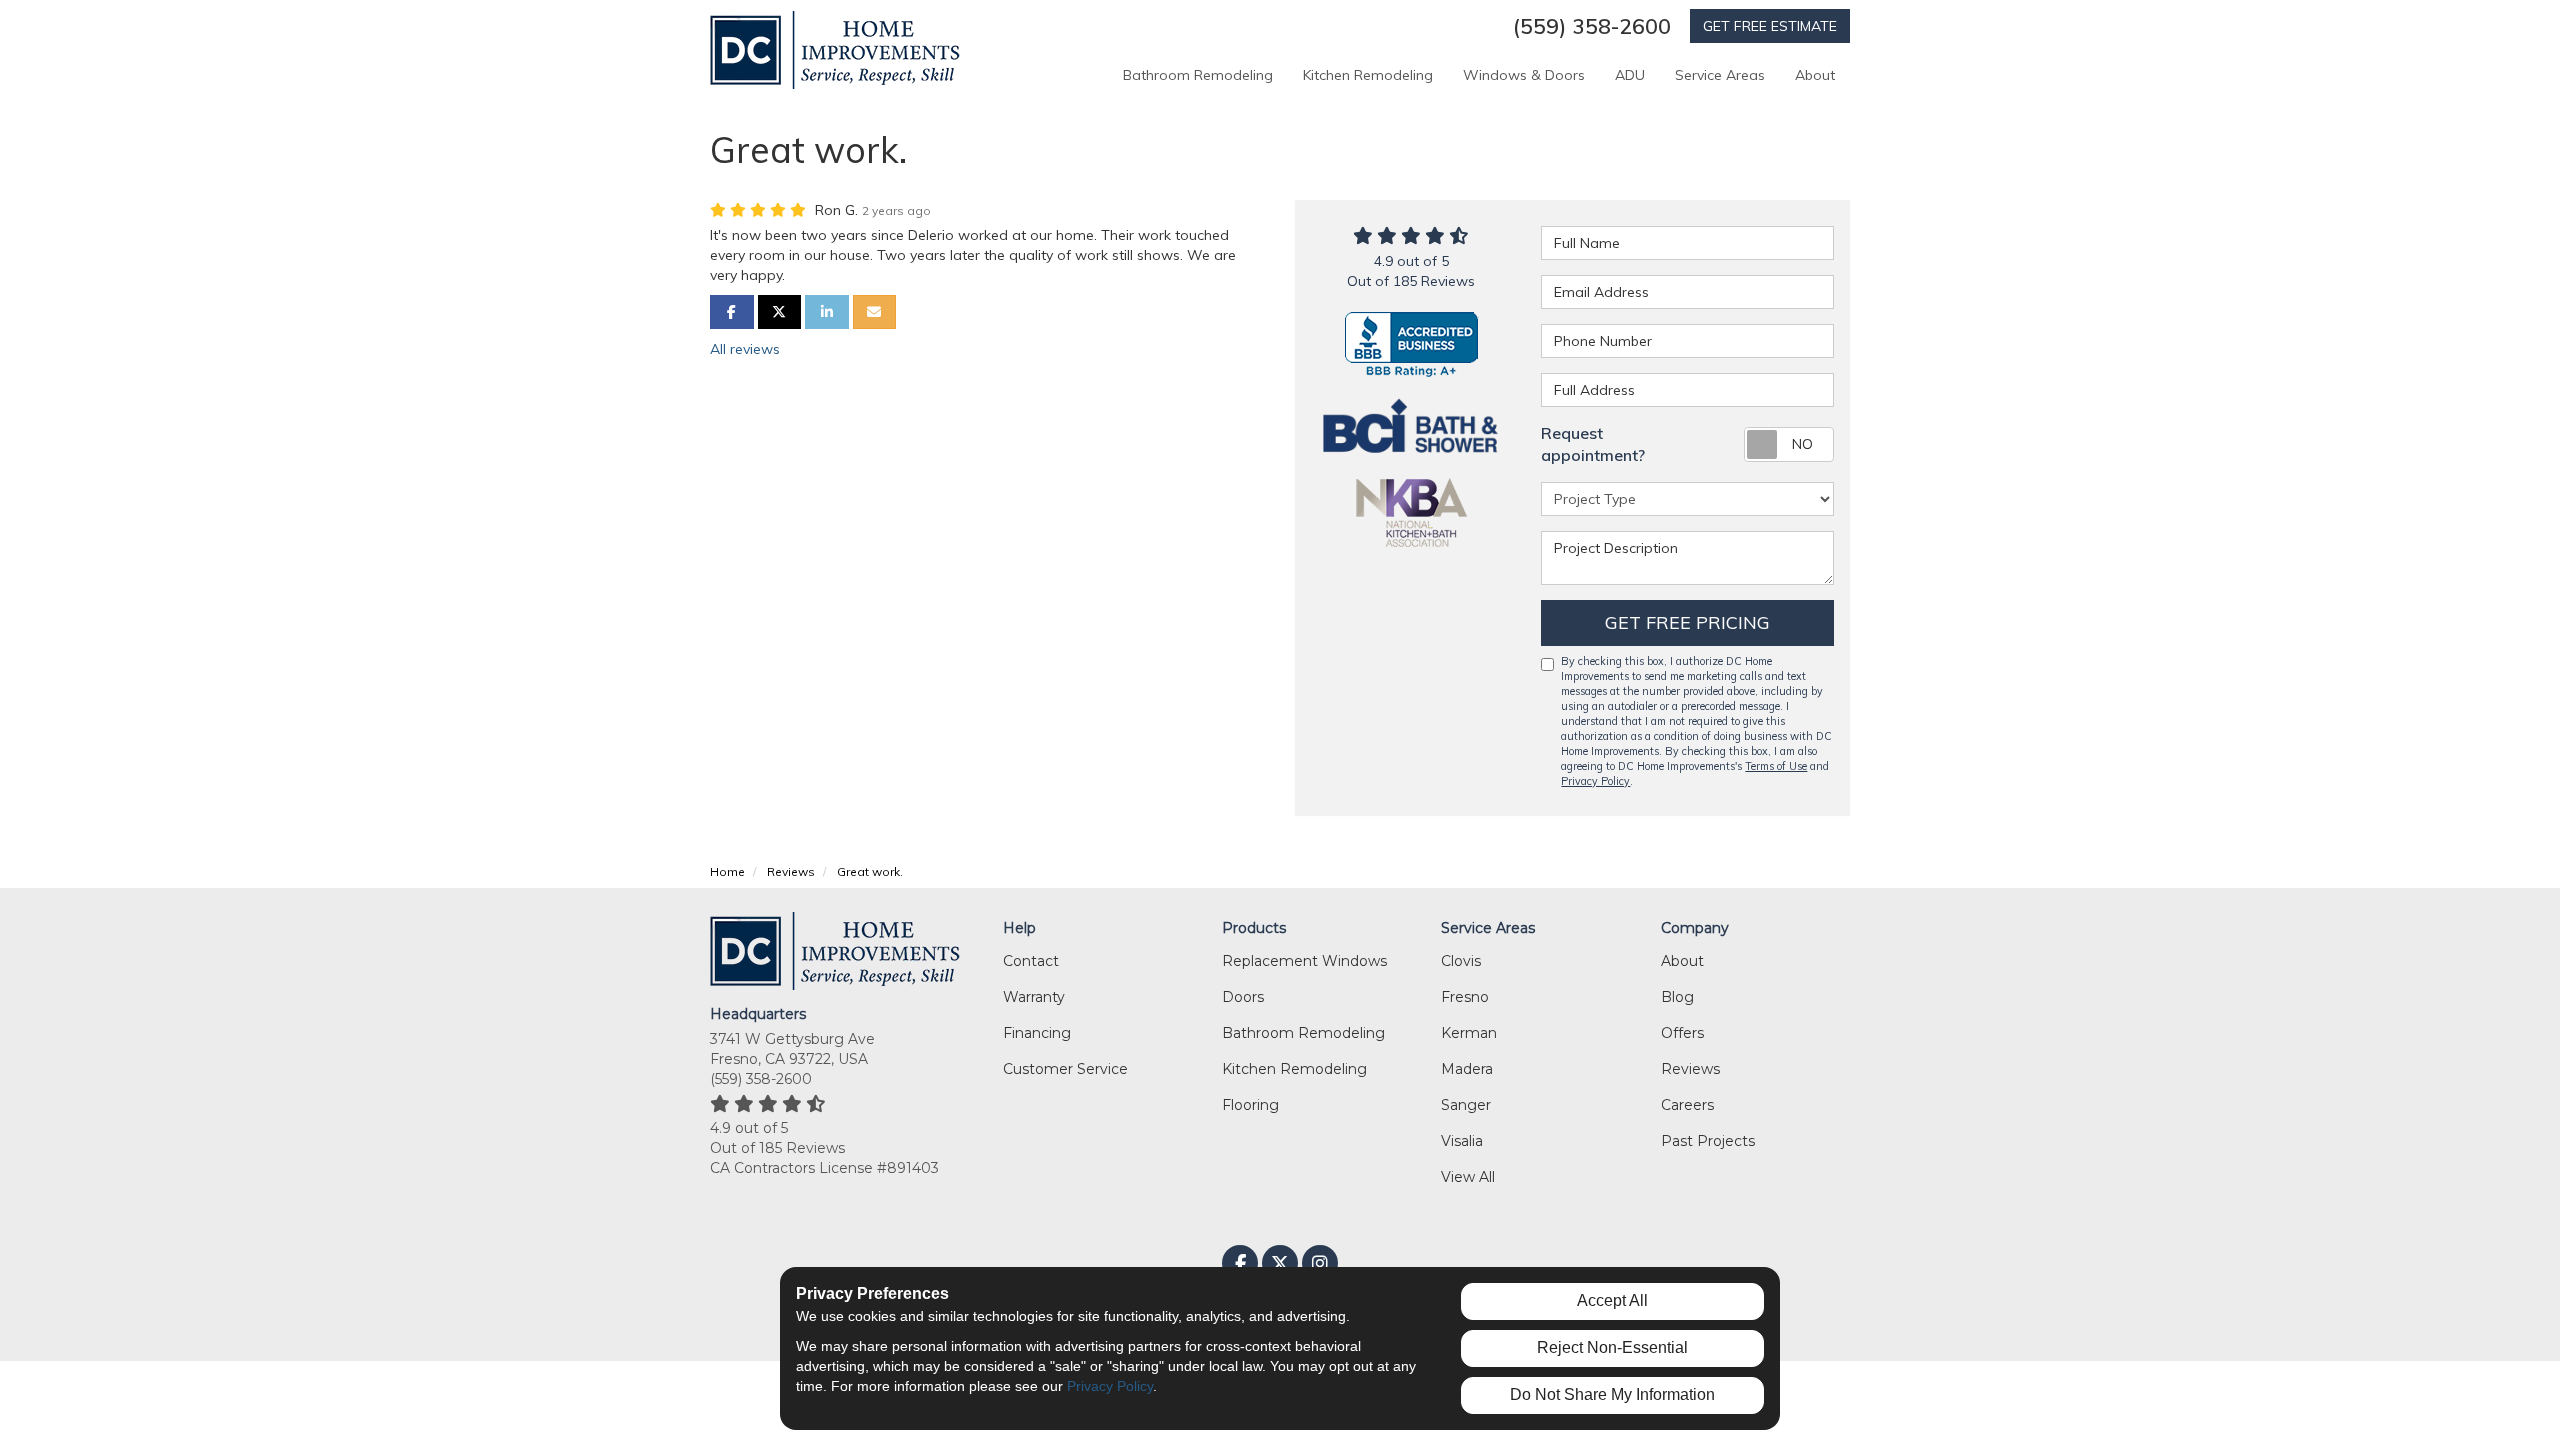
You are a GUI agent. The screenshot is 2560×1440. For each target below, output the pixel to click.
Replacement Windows (1304, 961)
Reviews (1690, 1069)
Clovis (1461, 961)
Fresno (1465, 997)
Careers (1687, 1105)
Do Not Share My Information (1612, 1394)
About (1682, 961)
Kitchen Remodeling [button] (1368, 75)
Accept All (1612, 1300)
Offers (1682, 1033)
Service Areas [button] (1720, 75)
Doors (1243, 997)
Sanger (1466, 1105)
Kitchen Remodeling (1294, 1069)
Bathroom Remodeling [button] (1198, 75)
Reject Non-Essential (1612, 1347)
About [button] (1815, 75)
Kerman (1469, 1033)
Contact (1031, 961)
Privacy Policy (1595, 781)
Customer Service (1065, 1069)
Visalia (1462, 1141)
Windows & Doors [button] (1524, 75)
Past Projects (1708, 1141)
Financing (1037, 1033)
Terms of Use (1776, 766)
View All (1468, 1177)
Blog (1677, 997)
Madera (1467, 1069)
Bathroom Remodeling (1303, 1033)
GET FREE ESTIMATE (1770, 26)
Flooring (1250, 1105)
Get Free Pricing (1687, 622)
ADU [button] (1630, 75)
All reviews (745, 349)
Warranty (1034, 997)
